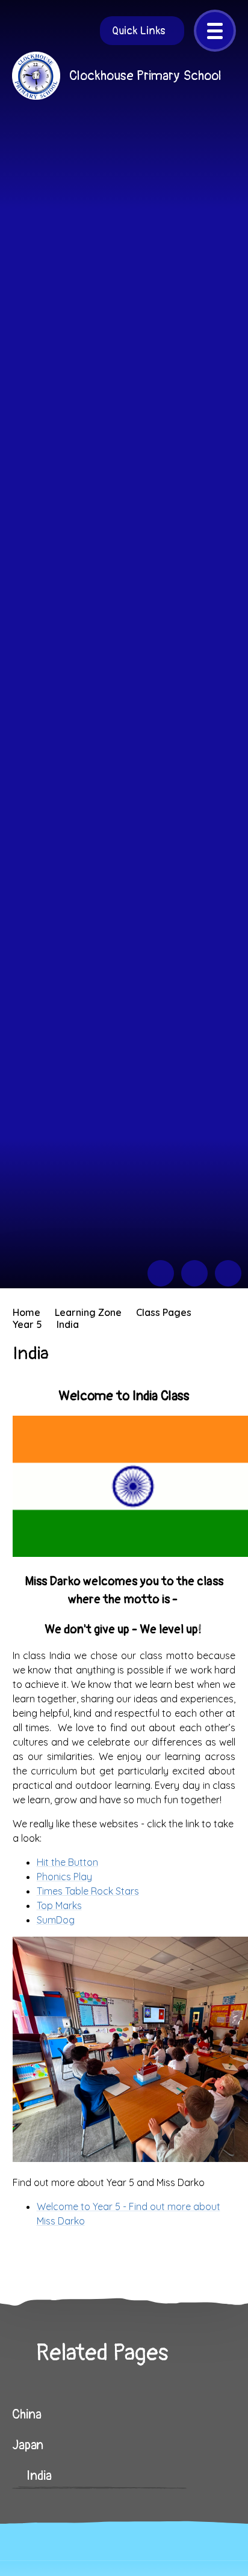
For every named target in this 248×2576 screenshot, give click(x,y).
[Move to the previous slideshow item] (161, 1273)
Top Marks (59, 1905)
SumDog (56, 1920)
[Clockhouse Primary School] (36, 76)
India (68, 1324)
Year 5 (27, 1324)
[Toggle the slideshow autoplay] (228, 1273)
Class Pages (164, 1312)
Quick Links (138, 31)
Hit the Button (67, 1862)
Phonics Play (64, 1877)
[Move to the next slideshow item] (194, 1273)
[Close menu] (215, 31)
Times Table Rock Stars (88, 1891)
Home (26, 1312)
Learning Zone (88, 1312)
